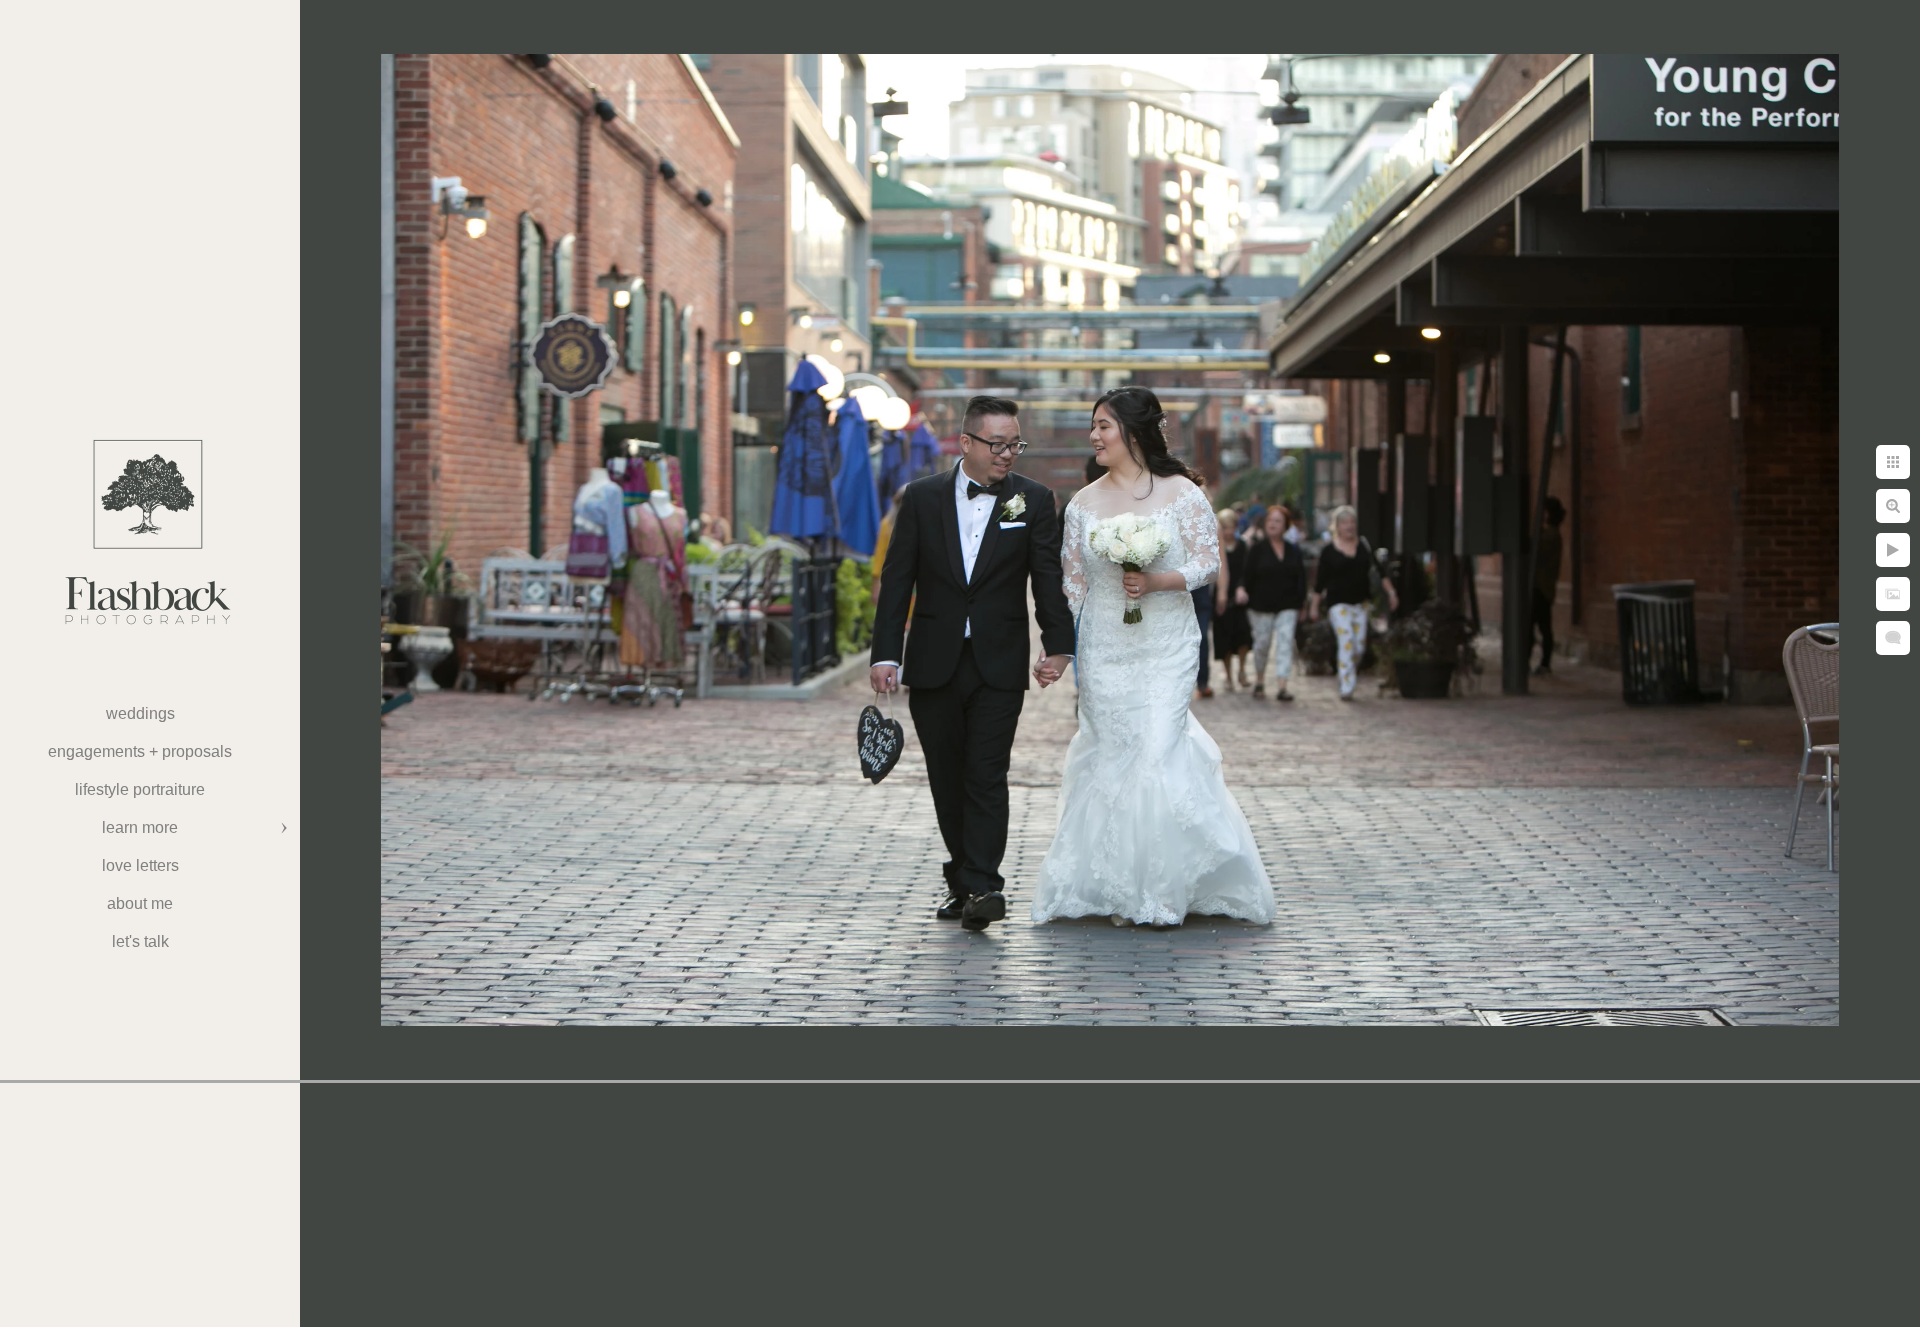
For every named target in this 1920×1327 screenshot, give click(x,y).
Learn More (140, 827)
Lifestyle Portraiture (140, 789)
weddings (140, 713)
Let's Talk (140, 941)
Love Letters (140, 865)
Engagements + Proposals (140, 751)
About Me (140, 903)
